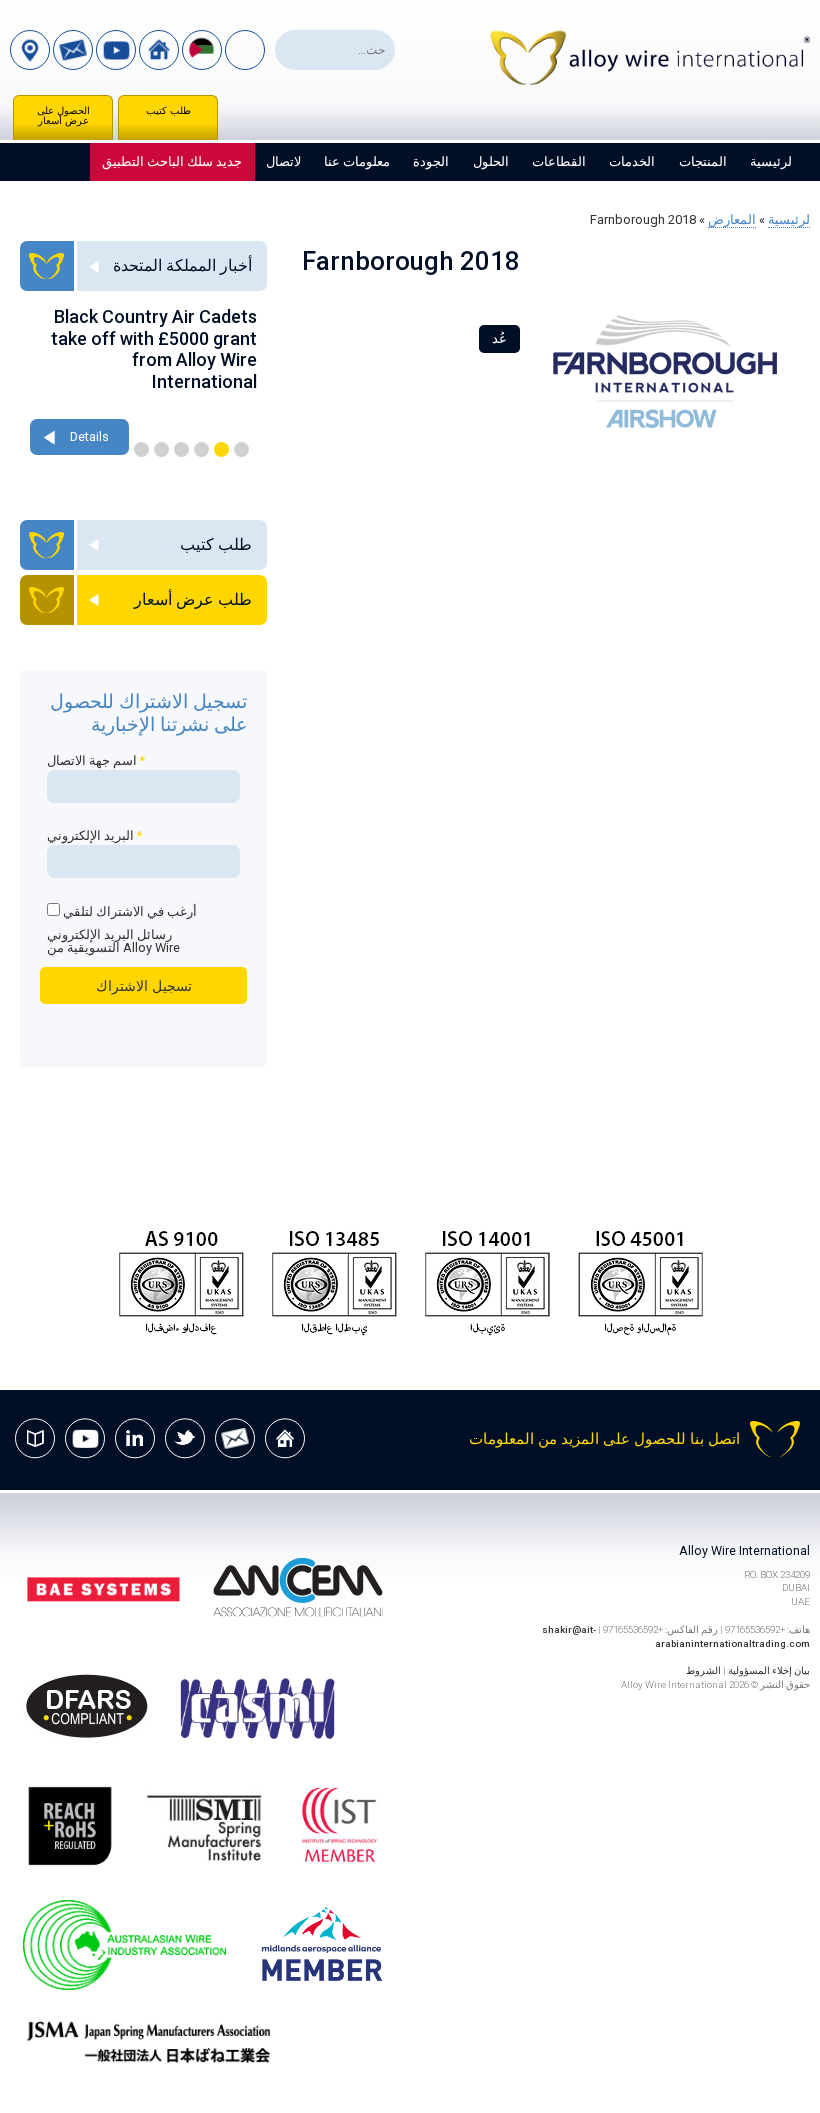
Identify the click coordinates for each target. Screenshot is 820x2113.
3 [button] (201, 449)
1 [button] (241, 449)
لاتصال (283, 161)
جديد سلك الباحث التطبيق (172, 161)
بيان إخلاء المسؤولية (769, 1670)
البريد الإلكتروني (94, 835)
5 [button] (161, 449)
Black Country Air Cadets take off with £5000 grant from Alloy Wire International (154, 349)
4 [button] (181, 449)
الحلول (491, 161)
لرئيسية (771, 161)
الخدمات (632, 161)
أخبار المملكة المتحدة (182, 265)
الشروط (703, 1670)
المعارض (732, 219)
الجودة (431, 161)
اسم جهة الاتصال (96, 760)
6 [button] (141, 449)
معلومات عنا (357, 161)
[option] (143, 383)
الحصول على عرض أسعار (63, 115)
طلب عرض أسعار (193, 599)
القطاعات (559, 161)
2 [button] (221, 449)
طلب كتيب (168, 110)
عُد (499, 338)
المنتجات (703, 161)
